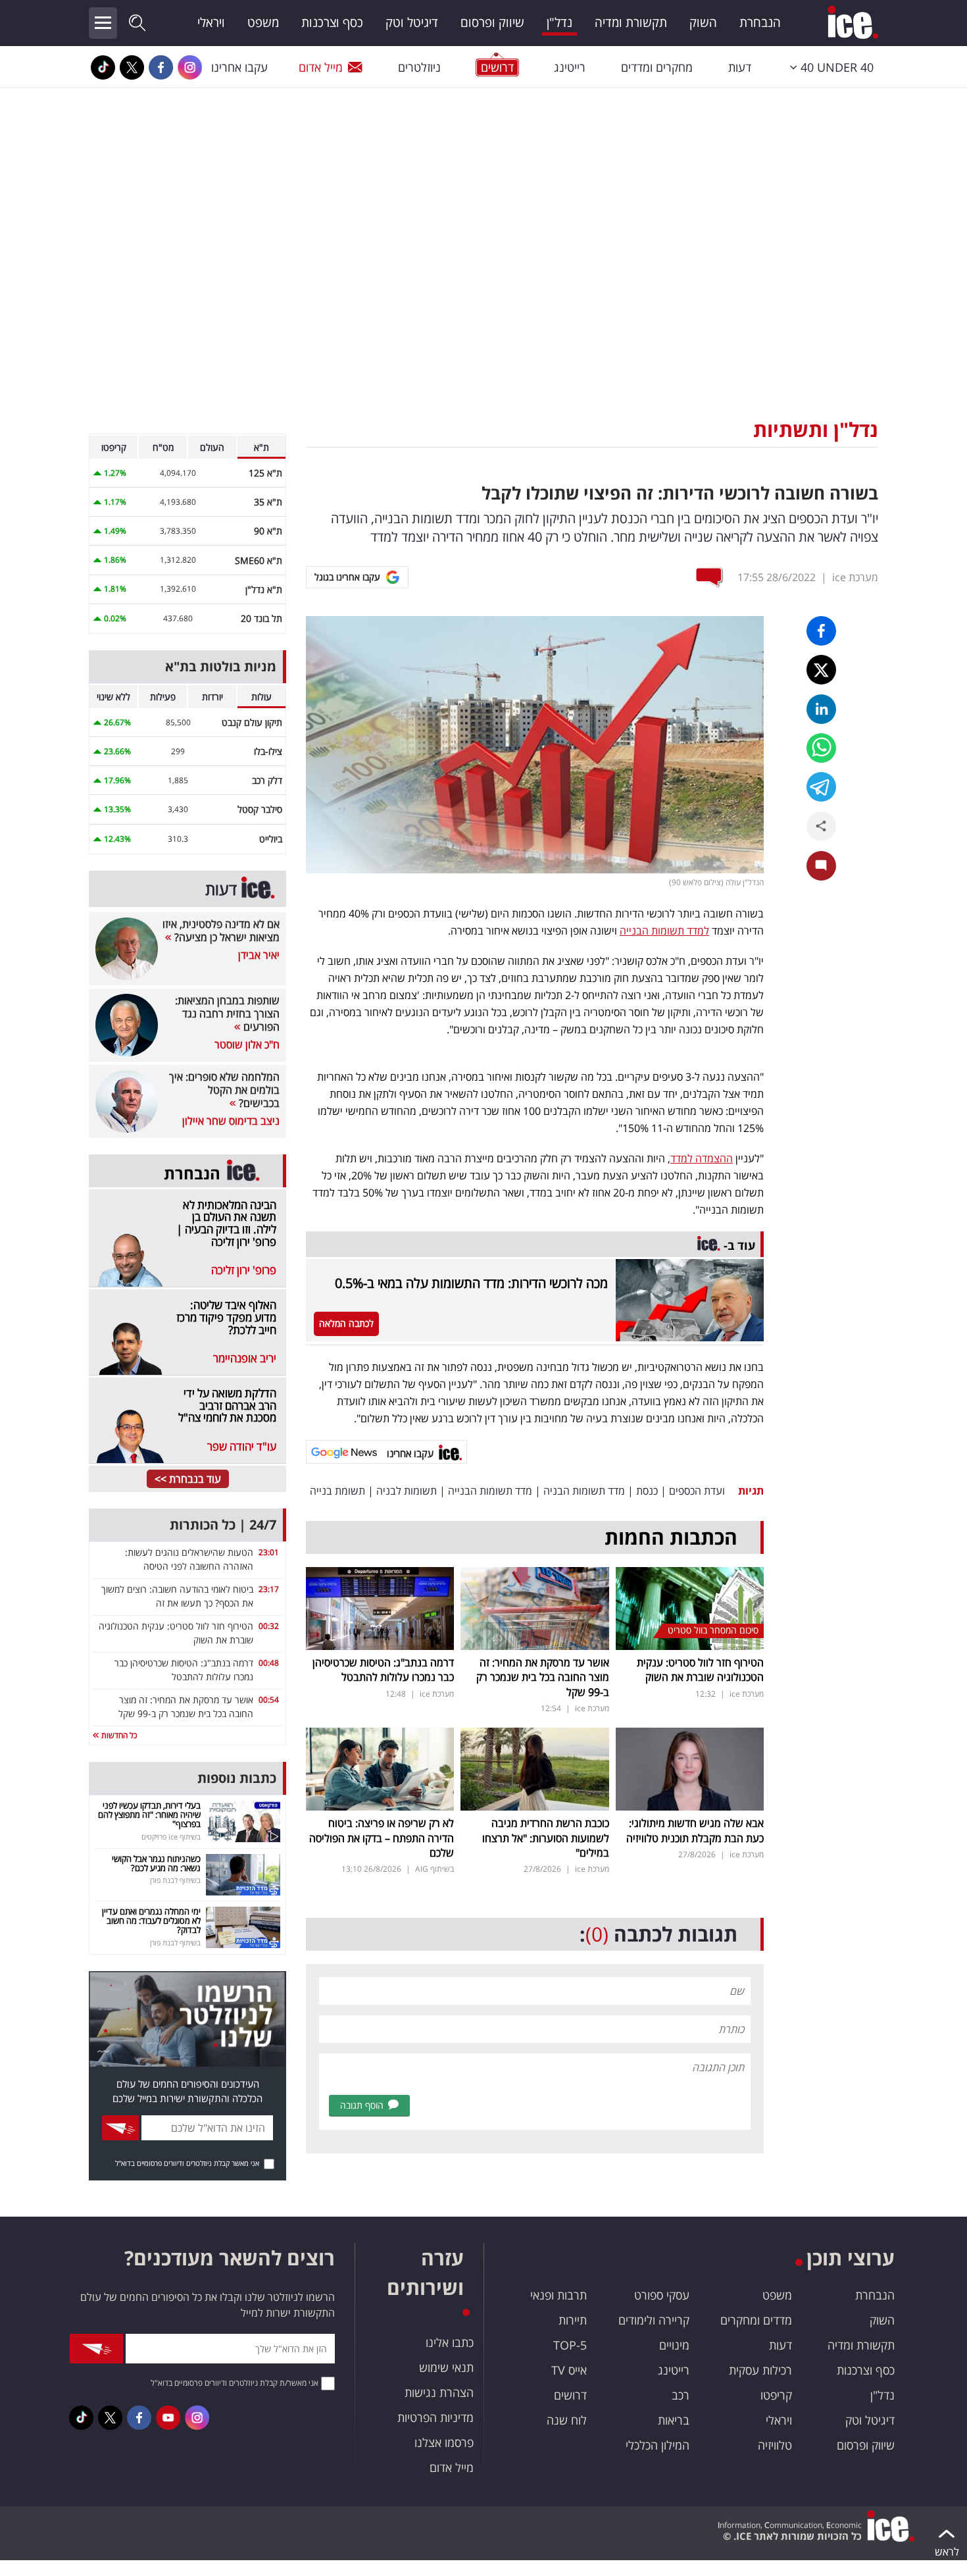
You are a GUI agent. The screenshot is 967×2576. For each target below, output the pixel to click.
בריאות (674, 2420)
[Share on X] (821, 670)
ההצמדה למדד (702, 1158)
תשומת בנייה (337, 1491)
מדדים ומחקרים (756, 2320)
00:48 (269, 1663)
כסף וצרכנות (332, 22)
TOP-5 (570, 2345)
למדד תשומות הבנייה (664, 931)
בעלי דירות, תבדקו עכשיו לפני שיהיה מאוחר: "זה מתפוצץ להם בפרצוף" (149, 1815)
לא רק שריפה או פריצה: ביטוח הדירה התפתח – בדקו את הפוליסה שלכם (382, 1838)
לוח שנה (567, 2420)
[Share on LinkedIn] (821, 709)
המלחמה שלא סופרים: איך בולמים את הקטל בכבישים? (224, 1090)
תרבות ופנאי (558, 2295)
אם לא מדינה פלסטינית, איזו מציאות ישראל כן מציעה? (221, 931)
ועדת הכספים (697, 1491)
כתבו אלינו (450, 2342)
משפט (263, 22)
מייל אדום (321, 67)
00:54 (269, 1700)
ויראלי (211, 22)
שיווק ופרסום (492, 22)
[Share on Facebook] (821, 631)
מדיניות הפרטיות (435, 2417)
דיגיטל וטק (412, 22)
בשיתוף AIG (434, 1869)
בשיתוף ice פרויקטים (171, 1837)
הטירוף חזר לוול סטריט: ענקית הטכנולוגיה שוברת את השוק (700, 1670)
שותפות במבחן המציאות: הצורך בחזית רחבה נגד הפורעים (227, 1014)
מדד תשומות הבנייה (490, 1491)
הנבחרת (760, 22)
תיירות (573, 2320)
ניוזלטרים (419, 67)
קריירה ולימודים (654, 2320)
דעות (740, 67)
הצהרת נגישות (439, 2392)
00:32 (269, 1626)
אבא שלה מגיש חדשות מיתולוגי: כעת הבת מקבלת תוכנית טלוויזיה (695, 1830)
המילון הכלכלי (657, 2445)
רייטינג (570, 67)
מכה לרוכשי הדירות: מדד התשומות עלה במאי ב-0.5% (471, 1283)
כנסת (647, 1491)
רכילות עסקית (760, 2370)
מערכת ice (855, 577)
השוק (703, 22)
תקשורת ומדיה (631, 22)
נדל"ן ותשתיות (816, 429)
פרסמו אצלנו (444, 2442)
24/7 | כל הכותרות (223, 1525)
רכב (681, 2395)
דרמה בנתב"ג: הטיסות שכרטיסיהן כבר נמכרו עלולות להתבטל (383, 1670)
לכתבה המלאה (346, 1323)
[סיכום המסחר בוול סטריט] (690, 1607)
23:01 (269, 1552)
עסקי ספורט (662, 2295)
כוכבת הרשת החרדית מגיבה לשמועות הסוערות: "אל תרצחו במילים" (546, 1838)
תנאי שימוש (446, 2367)
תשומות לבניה (407, 1491)
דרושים (570, 2395)
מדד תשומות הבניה (584, 1491)
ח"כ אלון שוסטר (247, 1044)
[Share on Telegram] (821, 787)
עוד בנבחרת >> (188, 1479)
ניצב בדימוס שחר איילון (231, 1121)
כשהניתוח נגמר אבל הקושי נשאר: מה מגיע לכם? (156, 1863)
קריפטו (776, 2395)
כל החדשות (118, 1735)
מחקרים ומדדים (657, 67)
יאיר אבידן (259, 955)
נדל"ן (559, 22)
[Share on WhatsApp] (821, 748)
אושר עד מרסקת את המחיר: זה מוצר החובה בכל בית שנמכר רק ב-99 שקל (543, 1677)
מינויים (674, 2345)
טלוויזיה (775, 2445)
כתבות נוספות (237, 1778)
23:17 (269, 1589)
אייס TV (569, 2370)
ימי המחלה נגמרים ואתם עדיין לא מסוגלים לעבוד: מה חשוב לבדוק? (151, 1921)
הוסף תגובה (362, 2105)
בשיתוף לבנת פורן (175, 1880)
